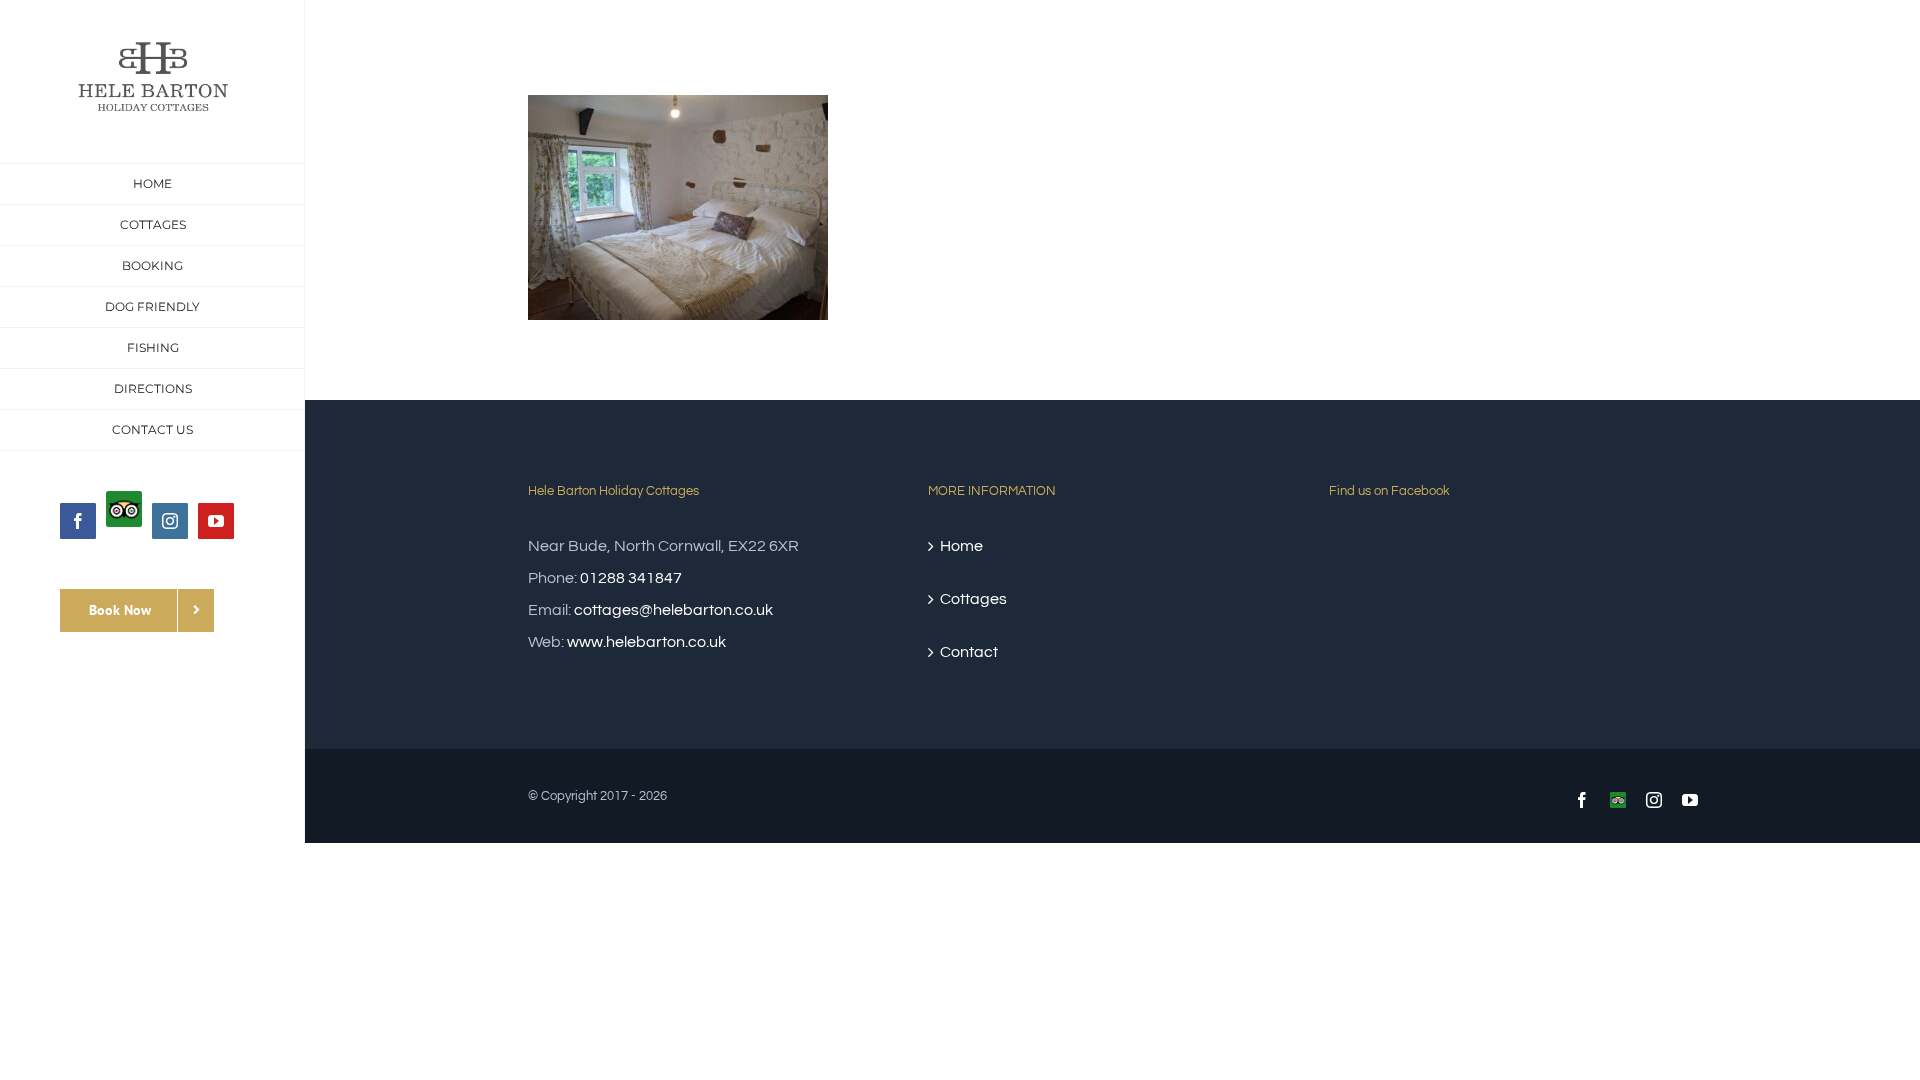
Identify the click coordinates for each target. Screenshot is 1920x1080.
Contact (969, 652)
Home (961, 546)
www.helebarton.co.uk (646, 642)
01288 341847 (631, 578)
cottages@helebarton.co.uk (673, 610)
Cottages (973, 599)
